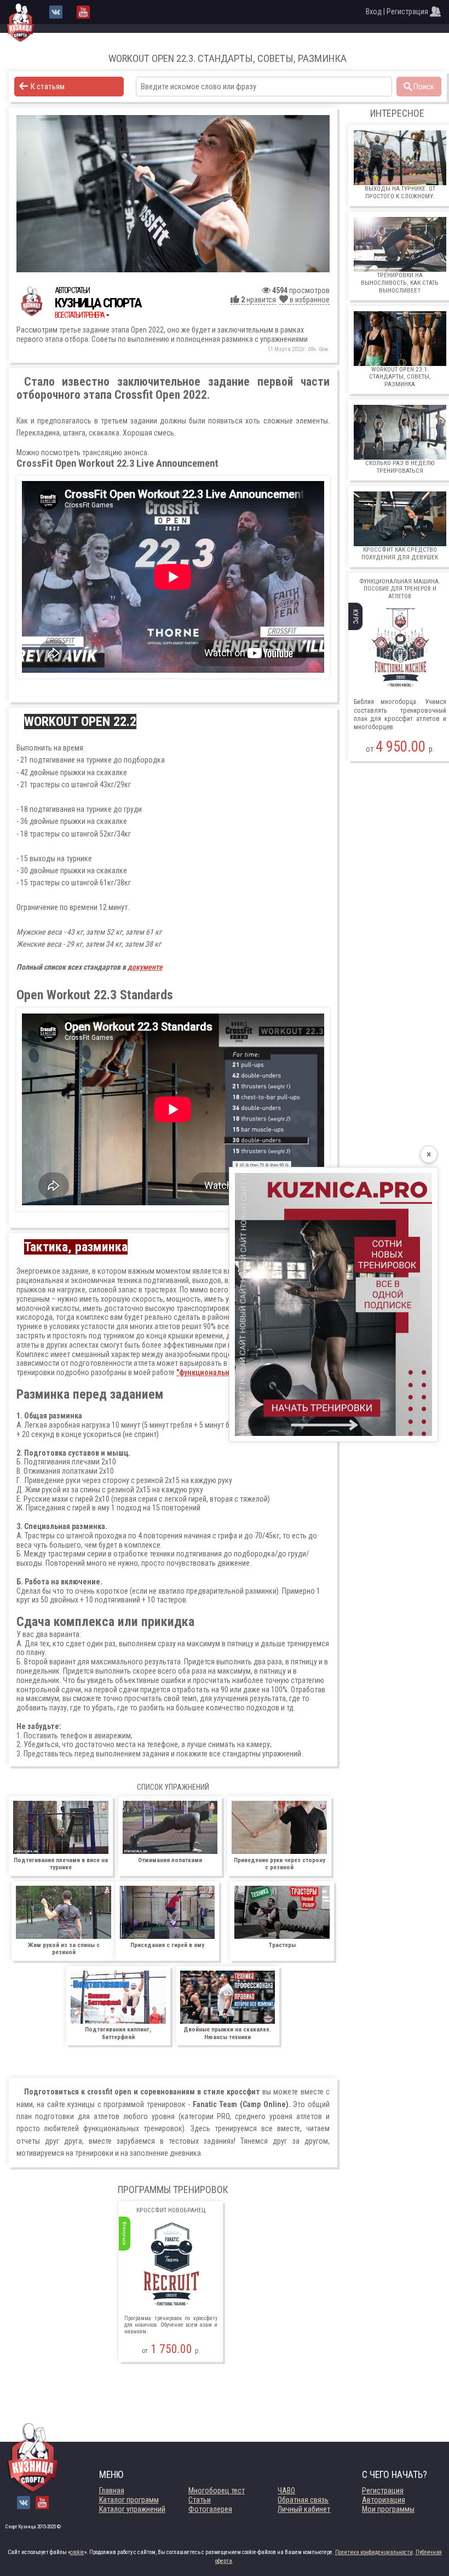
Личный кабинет (304, 2509)
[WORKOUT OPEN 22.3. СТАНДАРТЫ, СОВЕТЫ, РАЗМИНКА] (173, 194)
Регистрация (383, 2491)
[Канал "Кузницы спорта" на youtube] (83, 12)
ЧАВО (286, 2491)
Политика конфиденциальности (374, 2552)
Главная (112, 2491)
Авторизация (384, 2500)
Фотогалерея (210, 2509)
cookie (77, 2552)
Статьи (200, 2500)
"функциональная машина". (224, 1372)
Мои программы (388, 2509)
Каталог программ (129, 2500)
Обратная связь (303, 2500)
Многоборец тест (217, 2491)
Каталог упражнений (132, 2509)
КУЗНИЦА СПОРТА (98, 303)
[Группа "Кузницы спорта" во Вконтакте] (56, 12)
